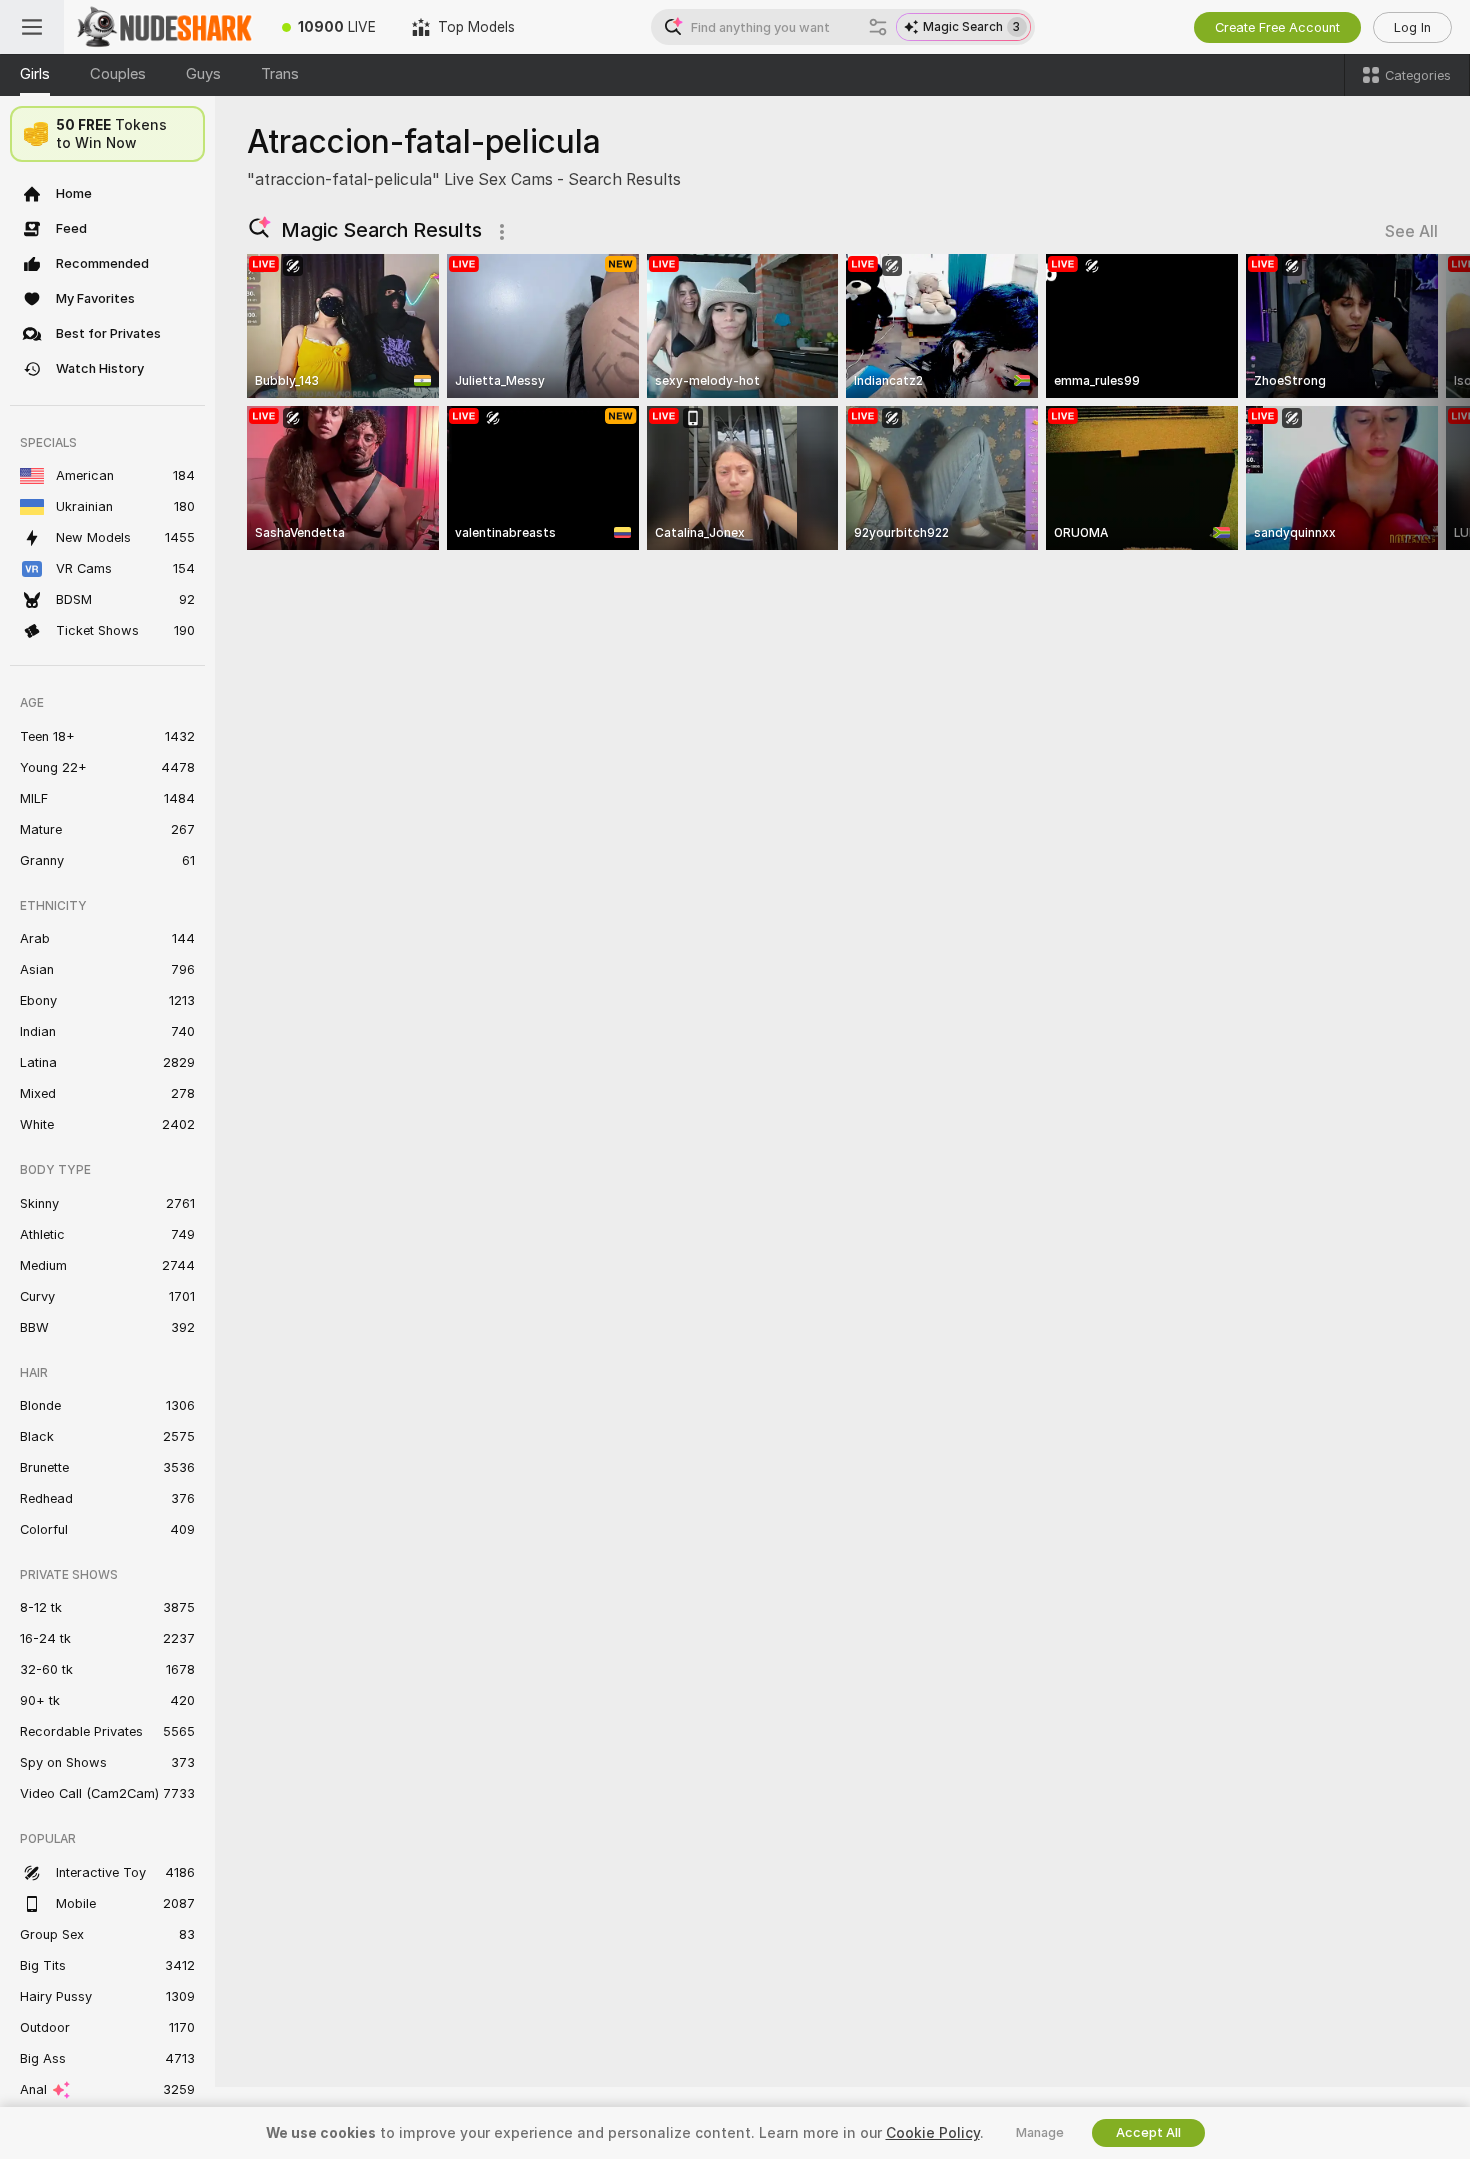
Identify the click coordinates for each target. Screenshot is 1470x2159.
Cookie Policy (933, 2133)
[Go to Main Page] (164, 27)
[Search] (878, 27)
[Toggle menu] (32, 27)
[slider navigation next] (1420, 402)
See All (1411, 231)
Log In (1412, 27)
